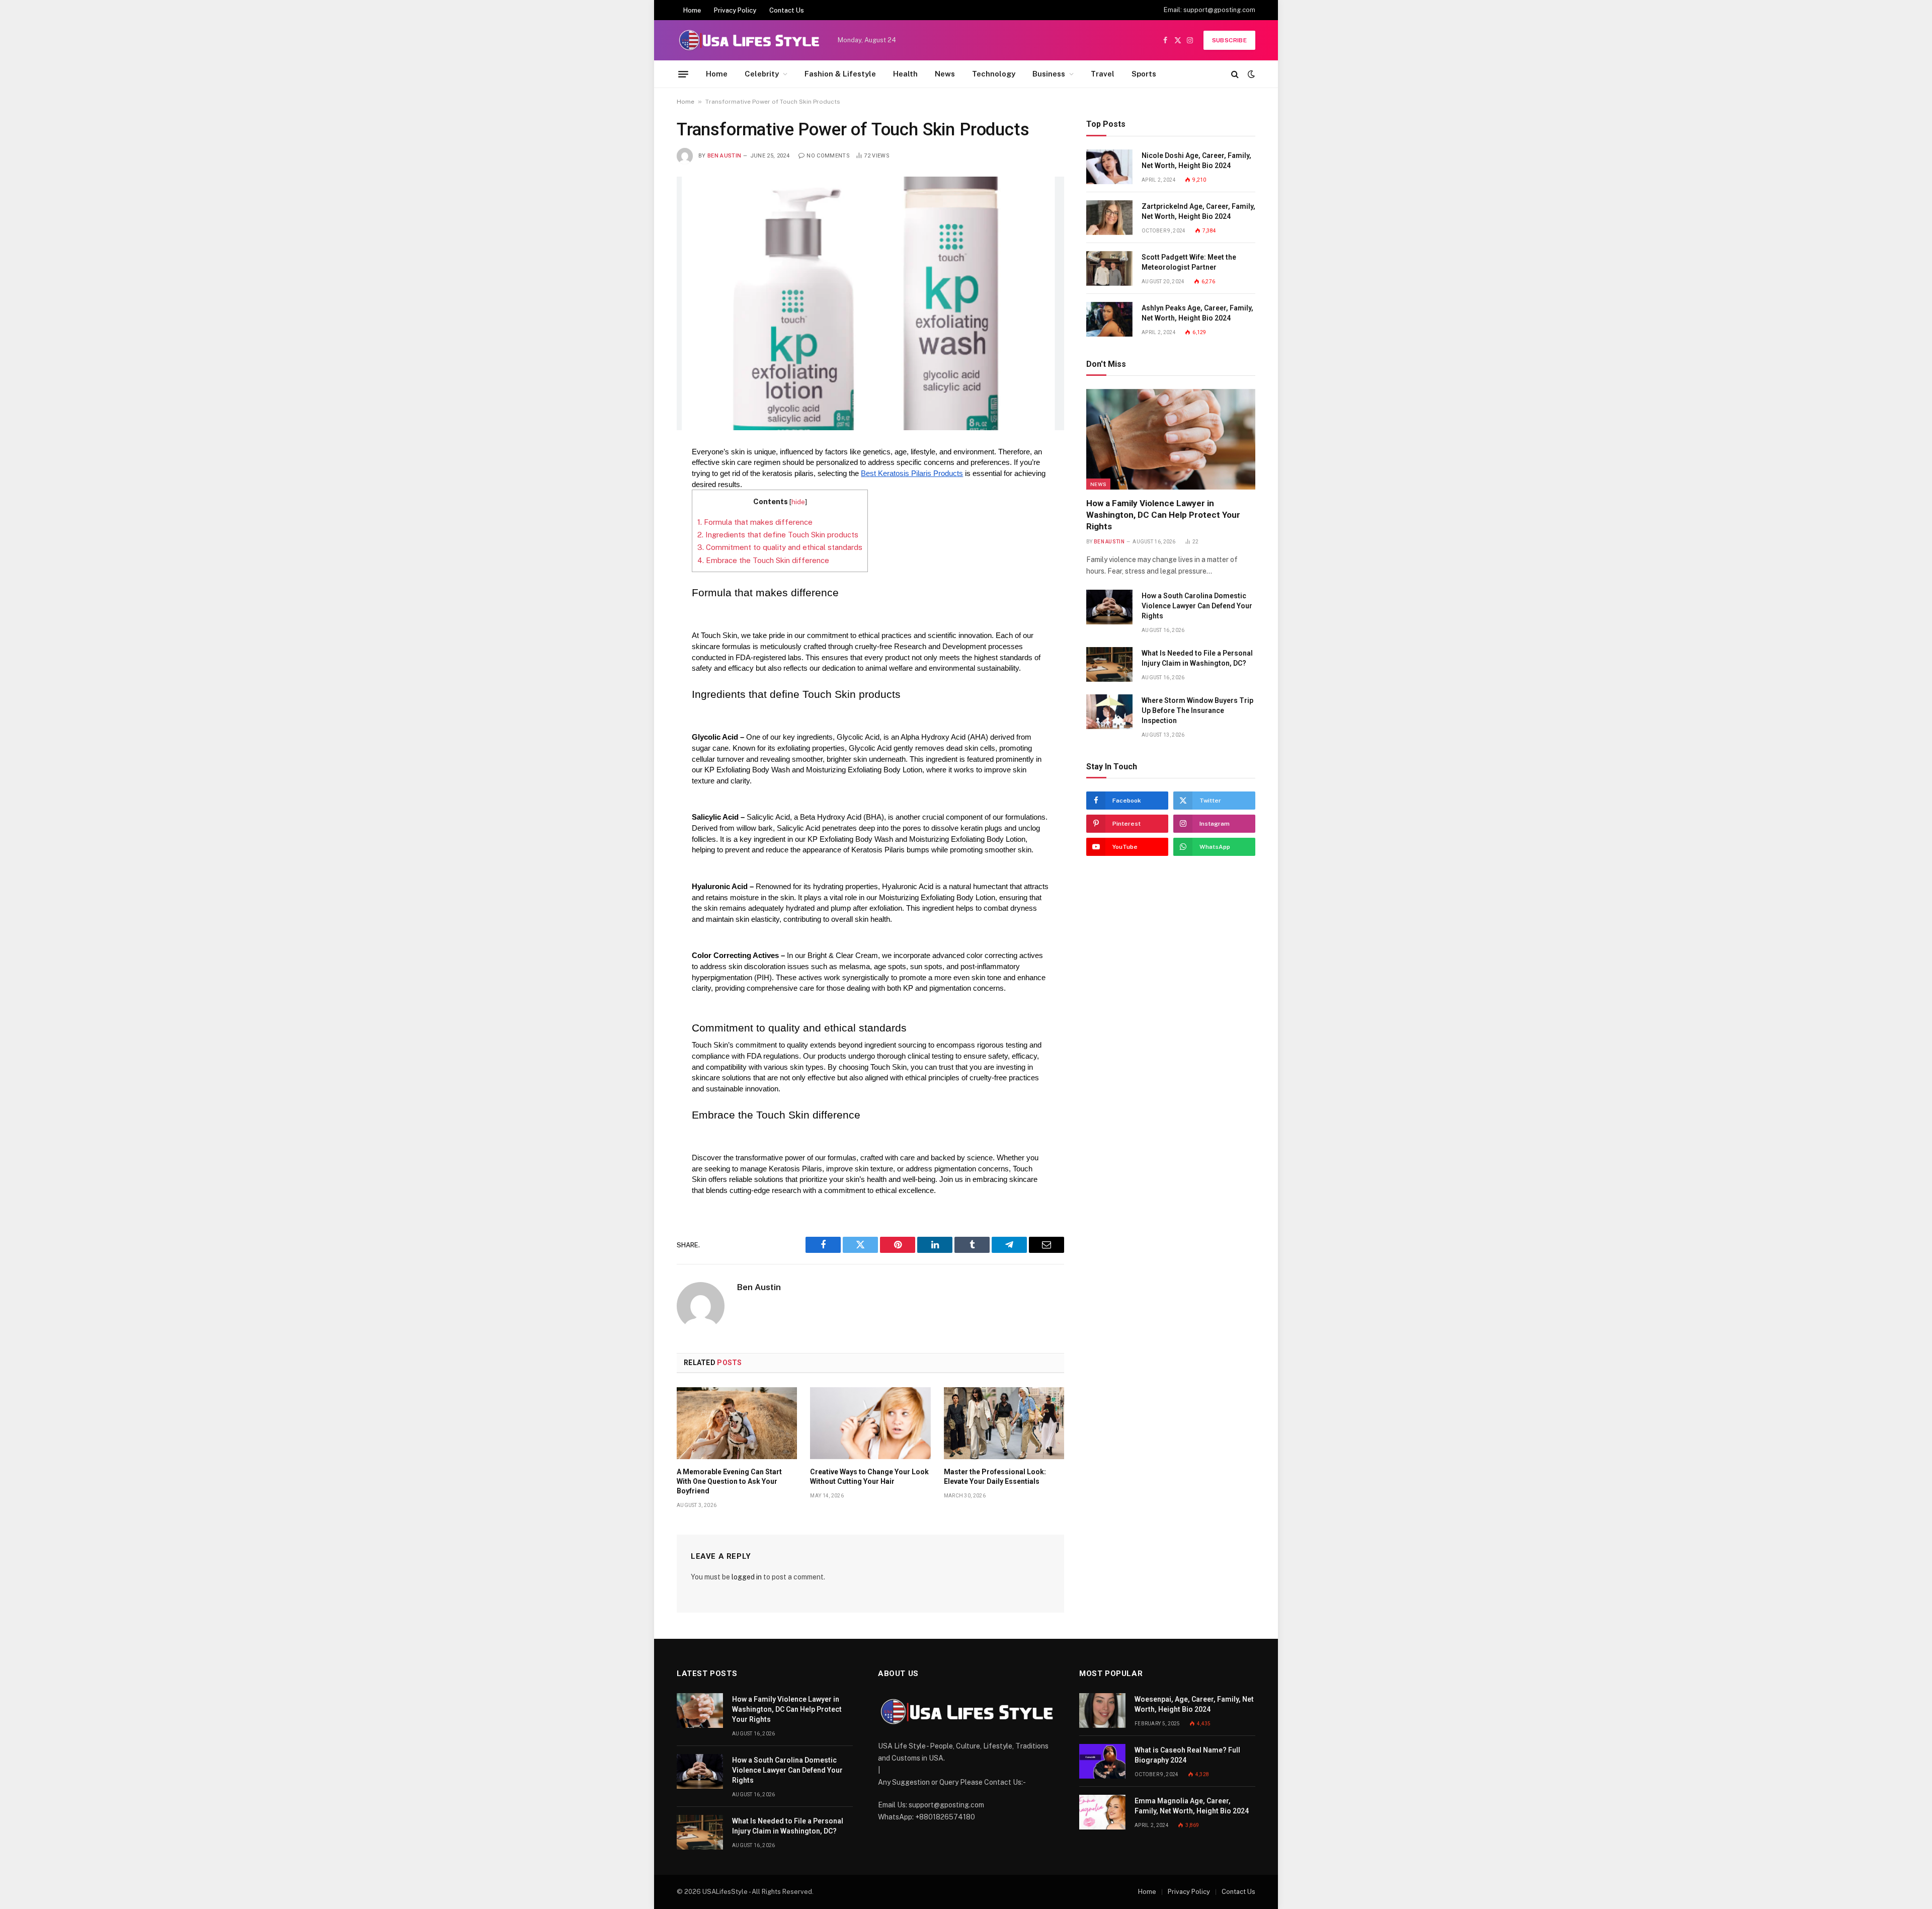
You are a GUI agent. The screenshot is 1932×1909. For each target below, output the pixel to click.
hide (798, 502)
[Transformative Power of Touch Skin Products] (870, 303)
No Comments (828, 156)
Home (692, 10)
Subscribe (1229, 40)
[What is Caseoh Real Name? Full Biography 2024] (1102, 1761)
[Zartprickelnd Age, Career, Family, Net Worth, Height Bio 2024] (1109, 218)
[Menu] (683, 74)
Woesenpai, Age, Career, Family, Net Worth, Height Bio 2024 (1194, 1704)
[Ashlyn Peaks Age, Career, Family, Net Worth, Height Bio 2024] (1109, 319)
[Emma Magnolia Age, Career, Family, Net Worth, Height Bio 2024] (1102, 1812)
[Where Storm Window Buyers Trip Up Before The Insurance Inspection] (1109, 712)
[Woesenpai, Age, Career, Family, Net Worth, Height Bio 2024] (1102, 1711)
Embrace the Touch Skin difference (763, 560)
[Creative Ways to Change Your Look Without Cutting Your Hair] (870, 1423)
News (945, 74)
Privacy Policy (735, 10)
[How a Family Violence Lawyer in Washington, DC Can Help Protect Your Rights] (1171, 439)
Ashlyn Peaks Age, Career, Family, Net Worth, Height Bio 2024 (1197, 313)
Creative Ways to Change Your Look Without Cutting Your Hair (869, 1477)
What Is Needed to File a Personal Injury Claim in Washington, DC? (1197, 658)
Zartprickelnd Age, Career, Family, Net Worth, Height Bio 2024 (1198, 211)
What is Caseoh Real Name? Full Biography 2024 (1187, 1755)
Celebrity (762, 74)
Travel (1103, 74)
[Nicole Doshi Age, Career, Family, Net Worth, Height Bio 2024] (1109, 167)
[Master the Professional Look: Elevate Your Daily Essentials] (1004, 1423)
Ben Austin (724, 156)
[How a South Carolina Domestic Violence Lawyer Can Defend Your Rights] (1109, 607)
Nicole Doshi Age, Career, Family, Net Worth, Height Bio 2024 (1196, 161)
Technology (994, 74)
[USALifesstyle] (748, 40)
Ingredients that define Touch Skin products (778, 535)
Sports (1144, 74)
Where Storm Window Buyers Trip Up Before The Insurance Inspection (1197, 710)
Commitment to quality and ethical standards (780, 547)
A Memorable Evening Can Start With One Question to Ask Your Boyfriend (729, 1481)
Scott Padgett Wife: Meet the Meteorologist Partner (1189, 262)
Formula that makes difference (755, 522)
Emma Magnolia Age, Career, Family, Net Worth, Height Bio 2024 (1192, 1806)
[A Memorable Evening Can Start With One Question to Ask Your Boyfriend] (737, 1423)
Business (1049, 74)
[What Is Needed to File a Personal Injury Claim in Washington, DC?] (1109, 664)
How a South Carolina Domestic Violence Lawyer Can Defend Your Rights (1197, 606)
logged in (747, 1577)
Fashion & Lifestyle (840, 74)
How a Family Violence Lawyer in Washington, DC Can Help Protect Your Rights (1163, 515)
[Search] (1235, 74)
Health (905, 74)
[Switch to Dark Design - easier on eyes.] (1250, 74)
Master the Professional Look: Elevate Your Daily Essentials (995, 1477)
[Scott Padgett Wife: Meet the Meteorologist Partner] (1109, 268)
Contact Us (787, 10)
